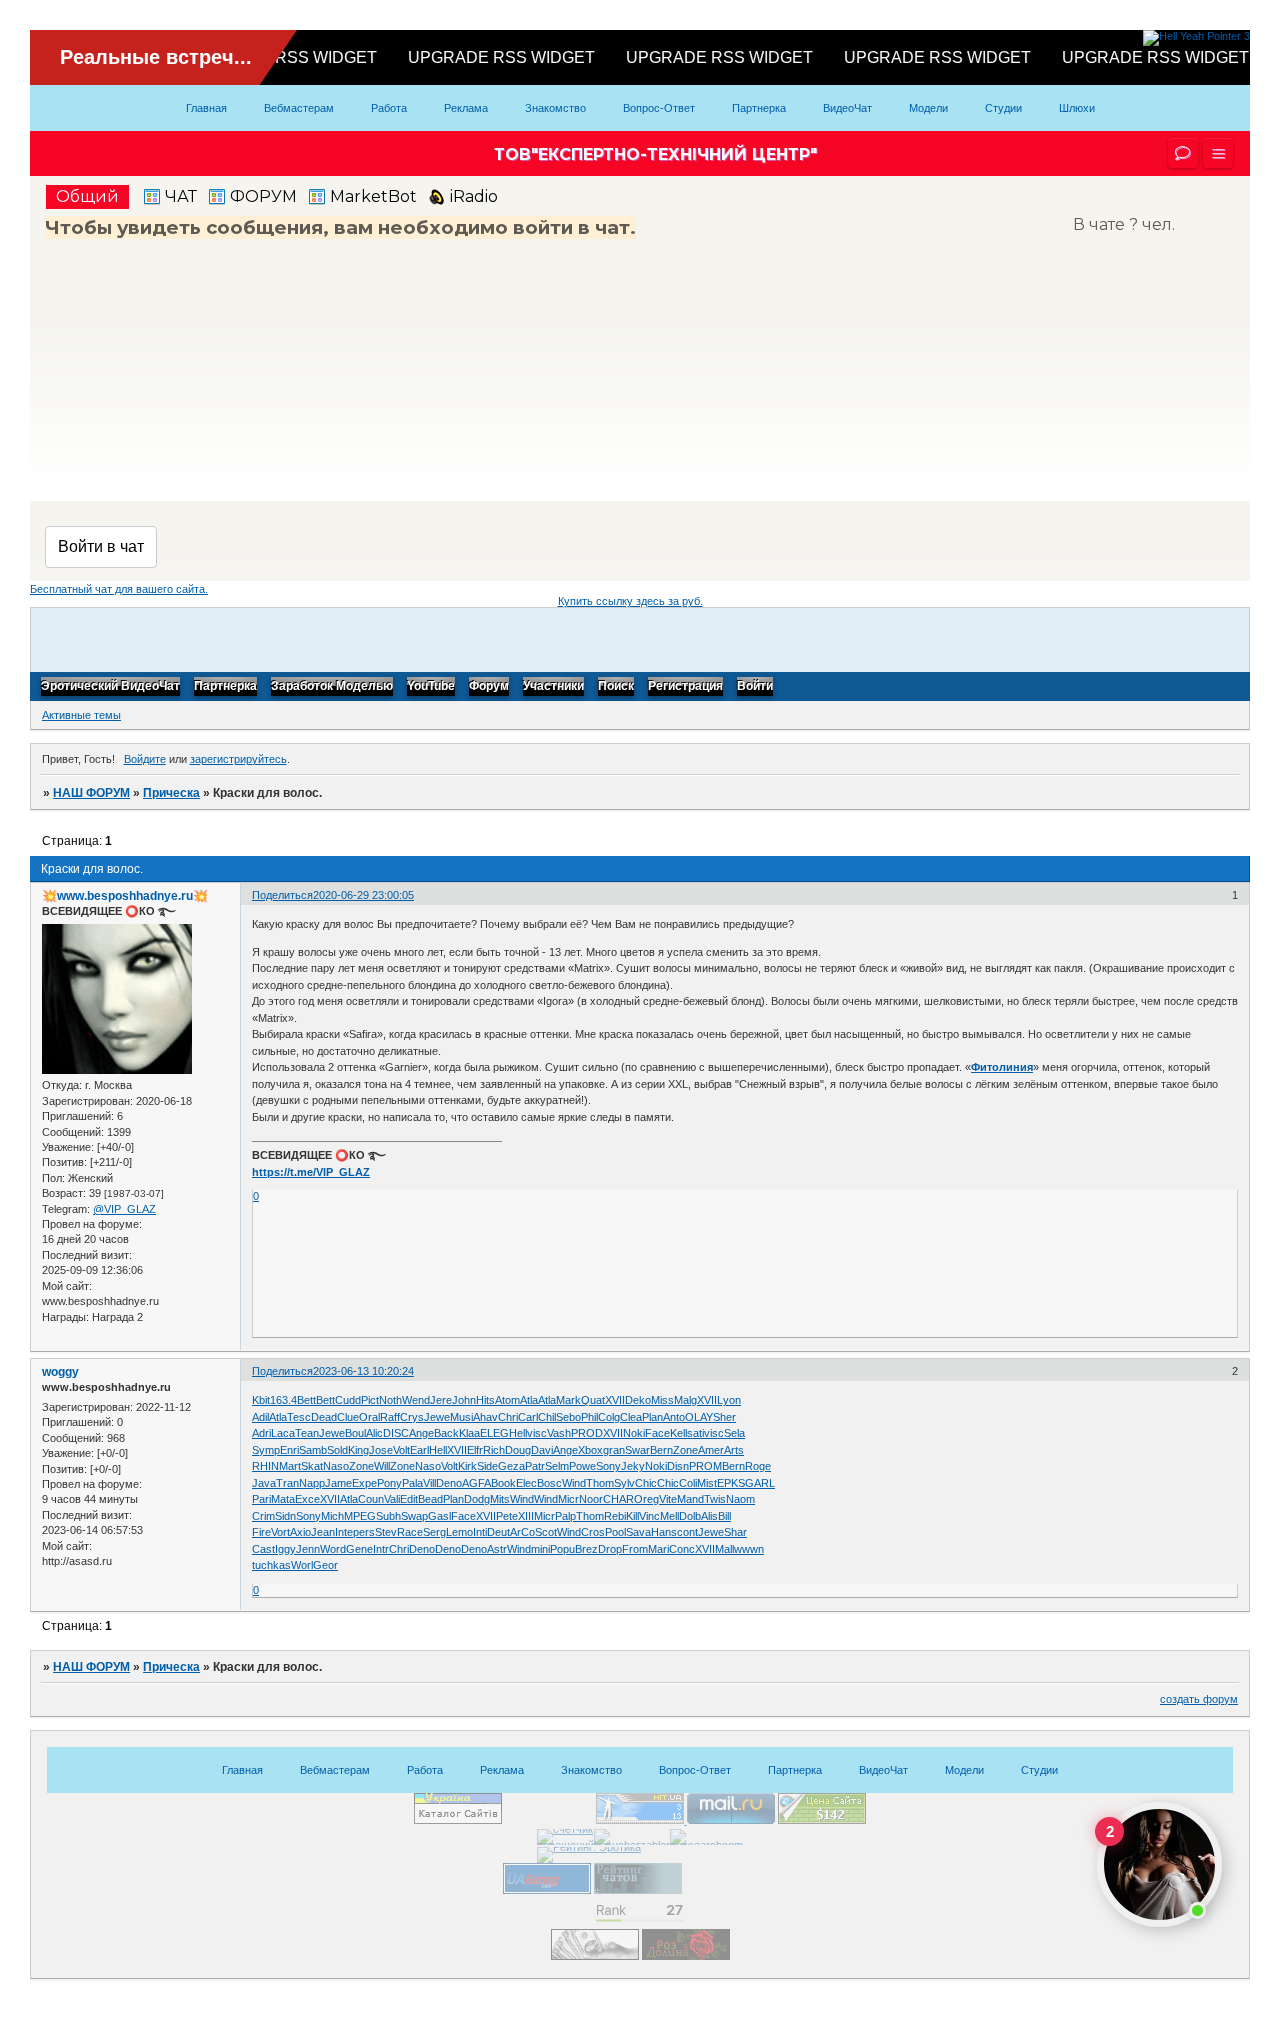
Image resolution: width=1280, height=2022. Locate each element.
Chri (508, 1417)
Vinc (649, 1516)
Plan (652, 1417)
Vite (668, 1499)
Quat (593, 1400)
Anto (674, 1417)
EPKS (731, 1483)
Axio (300, 1532)
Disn (678, 1466)
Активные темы (81, 715)
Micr (568, 1499)
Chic (646, 1483)
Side (487, 1466)
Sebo (568, 1417)
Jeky (633, 1466)
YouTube (431, 687)
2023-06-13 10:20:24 (363, 1371)
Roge (758, 1466)
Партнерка (759, 108)
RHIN (265, 1466)
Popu (562, 1549)
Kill (632, 1516)
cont (687, 1532)
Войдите (145, 759)
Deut (498, 1532)
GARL (760, 1483)
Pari (261, 1499)
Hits (485, 1400)
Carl (528, 1417)
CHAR (618, 1499)
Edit (409, 1499)
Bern (661, 1450)
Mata (283, 1499)
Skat (312, 1466)
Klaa (469, 1433)
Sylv (624, 1483)
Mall (724, 1549)
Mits (500, 1499)
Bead (430, 1499)
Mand (690, 1499)
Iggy (285, 1549)
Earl (419, 1450)
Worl (302, 1565)
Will (382, 1466)
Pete (507, 1516)
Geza (511, 1466)
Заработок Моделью (332, 687)
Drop (610, 1549)
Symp (266, 1450)
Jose (381, 1450)
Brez (586, 1549)
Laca (283, 1433)
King (358, 1450)
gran (614, 1450)
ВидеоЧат (847, 108)
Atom (507, 1400)
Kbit (261, 1400)
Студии (1003, 108)
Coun (371, 1499)
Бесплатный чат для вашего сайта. (119, 589)
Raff (390, 1417)
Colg (609, 1417)
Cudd (348, 1400)
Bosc (549, 1483)
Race (410, 1532)
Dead (324, 1417)
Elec (526, 1483)
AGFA (476, 1483)
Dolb (690, 1516)
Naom (740, 1499)
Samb (313, 1450)
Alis (709, 1516)
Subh (388, 1516)
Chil (547, 1417)
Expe (364, 1483)
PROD (587, 1433)
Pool (615, 1532)
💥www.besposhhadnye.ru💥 (125, 896)
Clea (631, 1417)
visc (537, 1433)
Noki (634, 1433)
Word (333, 1549)
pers (364, 1532)
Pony (389, 1483)
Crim (263, 1516)
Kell (678, 1433)
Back (446, 1433)
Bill (724, 1516)
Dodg (477, 1499)
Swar (637, 1450)
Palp (565, 1516)
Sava (638, 1532)
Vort (280, 1532)
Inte (344, 1532)
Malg (685, 1400)
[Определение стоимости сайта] (822, 1820)
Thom (600, 1483)
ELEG (494, 1433)
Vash (559, 1433)
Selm (557, 1466)
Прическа (171, 793)
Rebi (615, 1516)
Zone (685, 1450)
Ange (421, 1433)
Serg (434, 1532)
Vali (392, 1499)
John (464, 1400)
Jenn (308, 1549)
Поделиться (282, 895)
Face (657, 1433)
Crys (412, 1417)
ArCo (522, 1532)
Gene (359, 1549)
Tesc (299, 1417)
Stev (386, 1532)
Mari (658, 1549)
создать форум (1199, 1699)
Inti (480, 1532)
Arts (734, 1450)
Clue (348, 1417)
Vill (429, 1483)
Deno (449, 1483)
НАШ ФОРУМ (91, 793)
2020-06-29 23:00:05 (363, 895)
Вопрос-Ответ (659, 108)
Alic (374, 1433)
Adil (260, 1417)
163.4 (283, 1400)
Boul (355, 1433)
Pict (370, 1400)
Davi (542, 1450)
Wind (574, 1483)
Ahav (485, 1417)
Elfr (475, 1450)
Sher (724, 1417)
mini (540, 1549)
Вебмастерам (299, 108)
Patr (535, 1466)
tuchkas (271, 1565)
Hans (664, 1532)
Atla (529, 1400)
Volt (401, 1450)
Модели (928, 108)
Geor (325, 1565)
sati (695, 1433)
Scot (546, 1532)
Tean (307, 1433)
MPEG (360, 1516)
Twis (715, 1499)
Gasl (439, 1516)
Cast (263, 1549)
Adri (261, 1433)
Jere (441, 1400)
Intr (381, 1549)
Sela (734, 1433)
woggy (60, 1372)
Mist (707, 1483)
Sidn (285, 1516)
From (635, 1549)
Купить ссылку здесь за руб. (630, 601)
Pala (412, 1483)
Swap (414, 1516)
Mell (669, 1516)
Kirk (467, 1466)
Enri (289, 1450)
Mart (290, 1466)
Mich (332, 1516)
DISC (396, 1433)
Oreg (646, 1499)
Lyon (729, 1400)
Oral (369, 1417)
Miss (662, 1400)
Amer (711, 1450)
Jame (338, 1483)
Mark (568, 1400)
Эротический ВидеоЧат (110, 687)
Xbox (590, 1450)
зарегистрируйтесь (238, 759)
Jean (323, 1532)
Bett (306, 1400)
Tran (287, 1483)
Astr (497, 1549)
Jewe (437, 1417)
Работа (389, 108)
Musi (461, 1417)
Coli (688, 1483)
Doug (518, 1450)
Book (503, 1483)
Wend (416, 1400)
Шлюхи (1077, 108)
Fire (261, 1532)
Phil (589, 1417)
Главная (206, 108)
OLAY (699, 1417)
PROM (705, 1466)
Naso (336, 1466)
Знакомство (555, 108)
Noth (390, 1400)
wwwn (749, 1549)
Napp (312, 1483)
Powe (582, 1466)
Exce (307, 1499)
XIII (526, 1516)
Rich (494, 1450)
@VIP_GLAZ (124, 1209)
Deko (638, 1400)
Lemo (459, 1532)
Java (264, 1483)
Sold (337, 1450)
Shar (735, 1532)
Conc (682, 1549)
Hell (518, 1433)
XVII (615, 1400)
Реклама (466, 108)
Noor (591, 1499)
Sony (608, 1466)
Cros (593, 1532)
